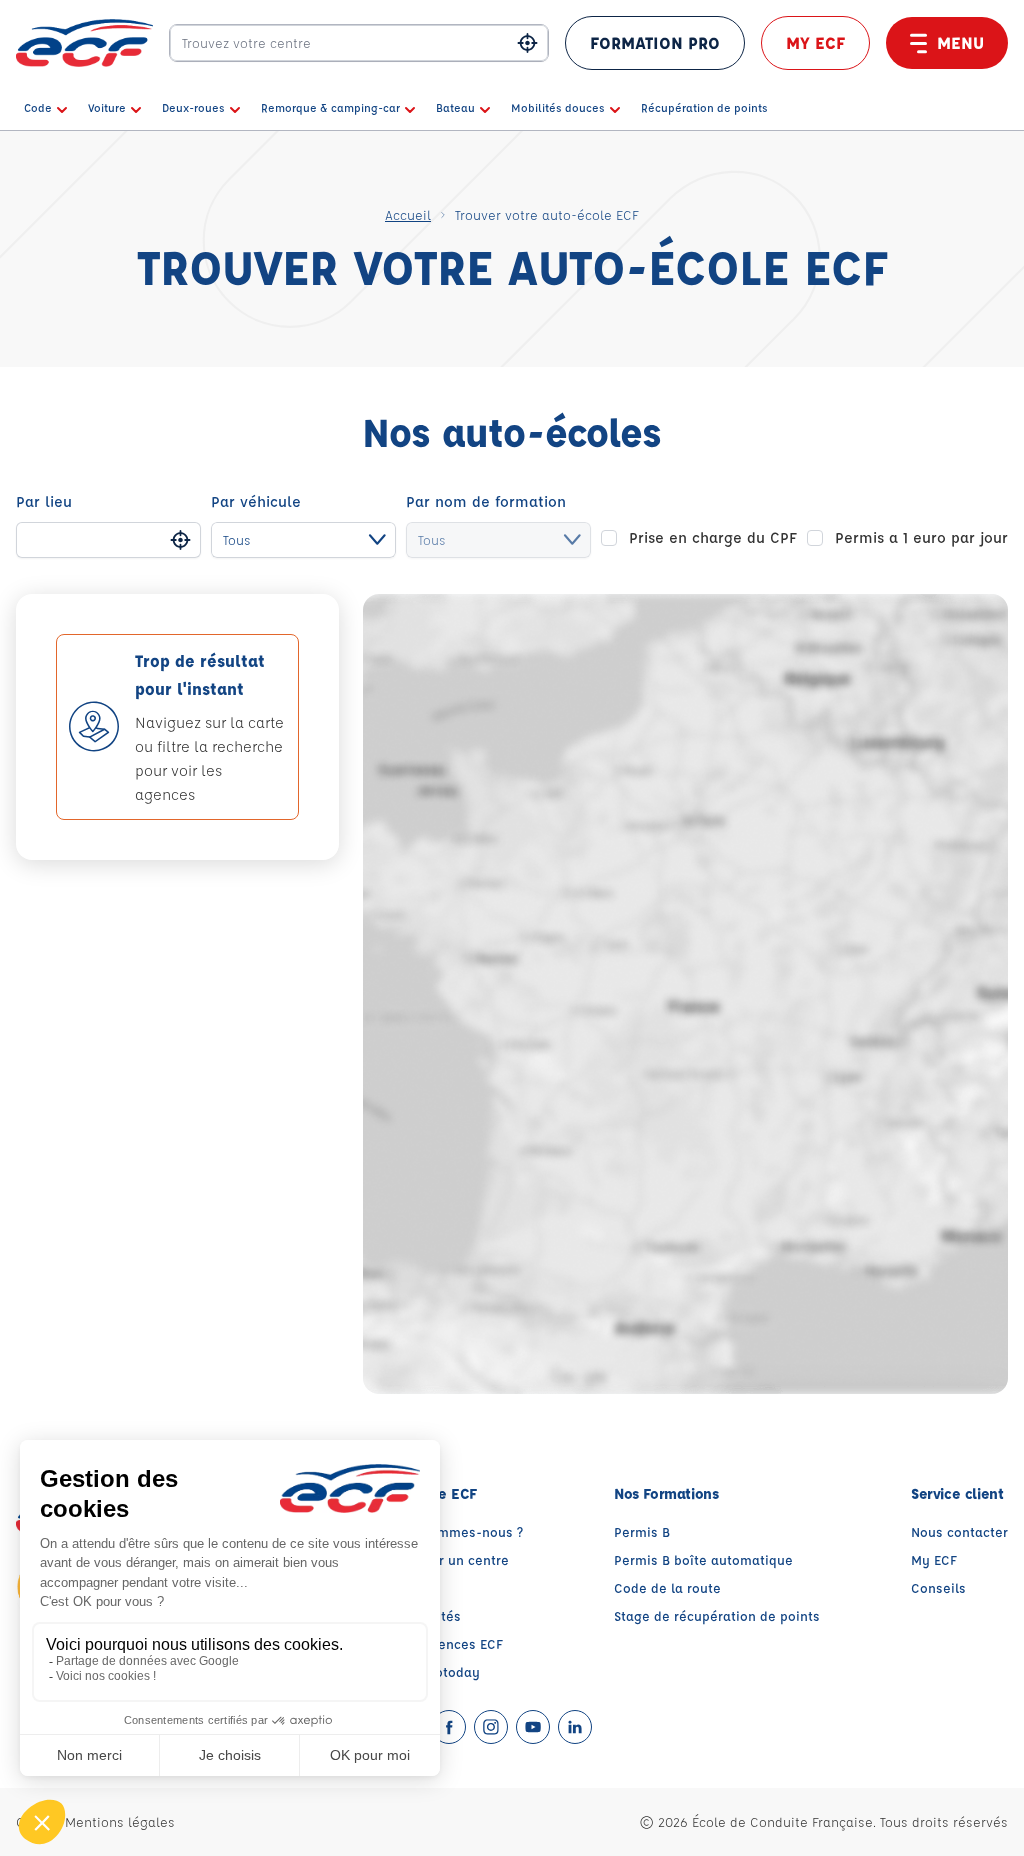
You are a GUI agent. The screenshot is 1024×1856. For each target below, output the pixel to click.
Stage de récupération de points (717, 1615)
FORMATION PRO (655, 42)
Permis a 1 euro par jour (921, 537)
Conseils (938, 1587)
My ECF (815, 42)
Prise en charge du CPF (713, 537)
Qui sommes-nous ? (460, 1531)
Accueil (408, 214)
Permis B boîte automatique (703, 1559)
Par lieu (44, 501)
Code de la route (667, 1587)
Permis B (642, 1531)
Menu (960, 42)
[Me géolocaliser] (527, 43)
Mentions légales (120, 1821)
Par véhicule (256, 501)
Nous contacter (959, 1531)
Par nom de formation (486, 501)
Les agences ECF (450, 1643)
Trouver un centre (453, 1559)
